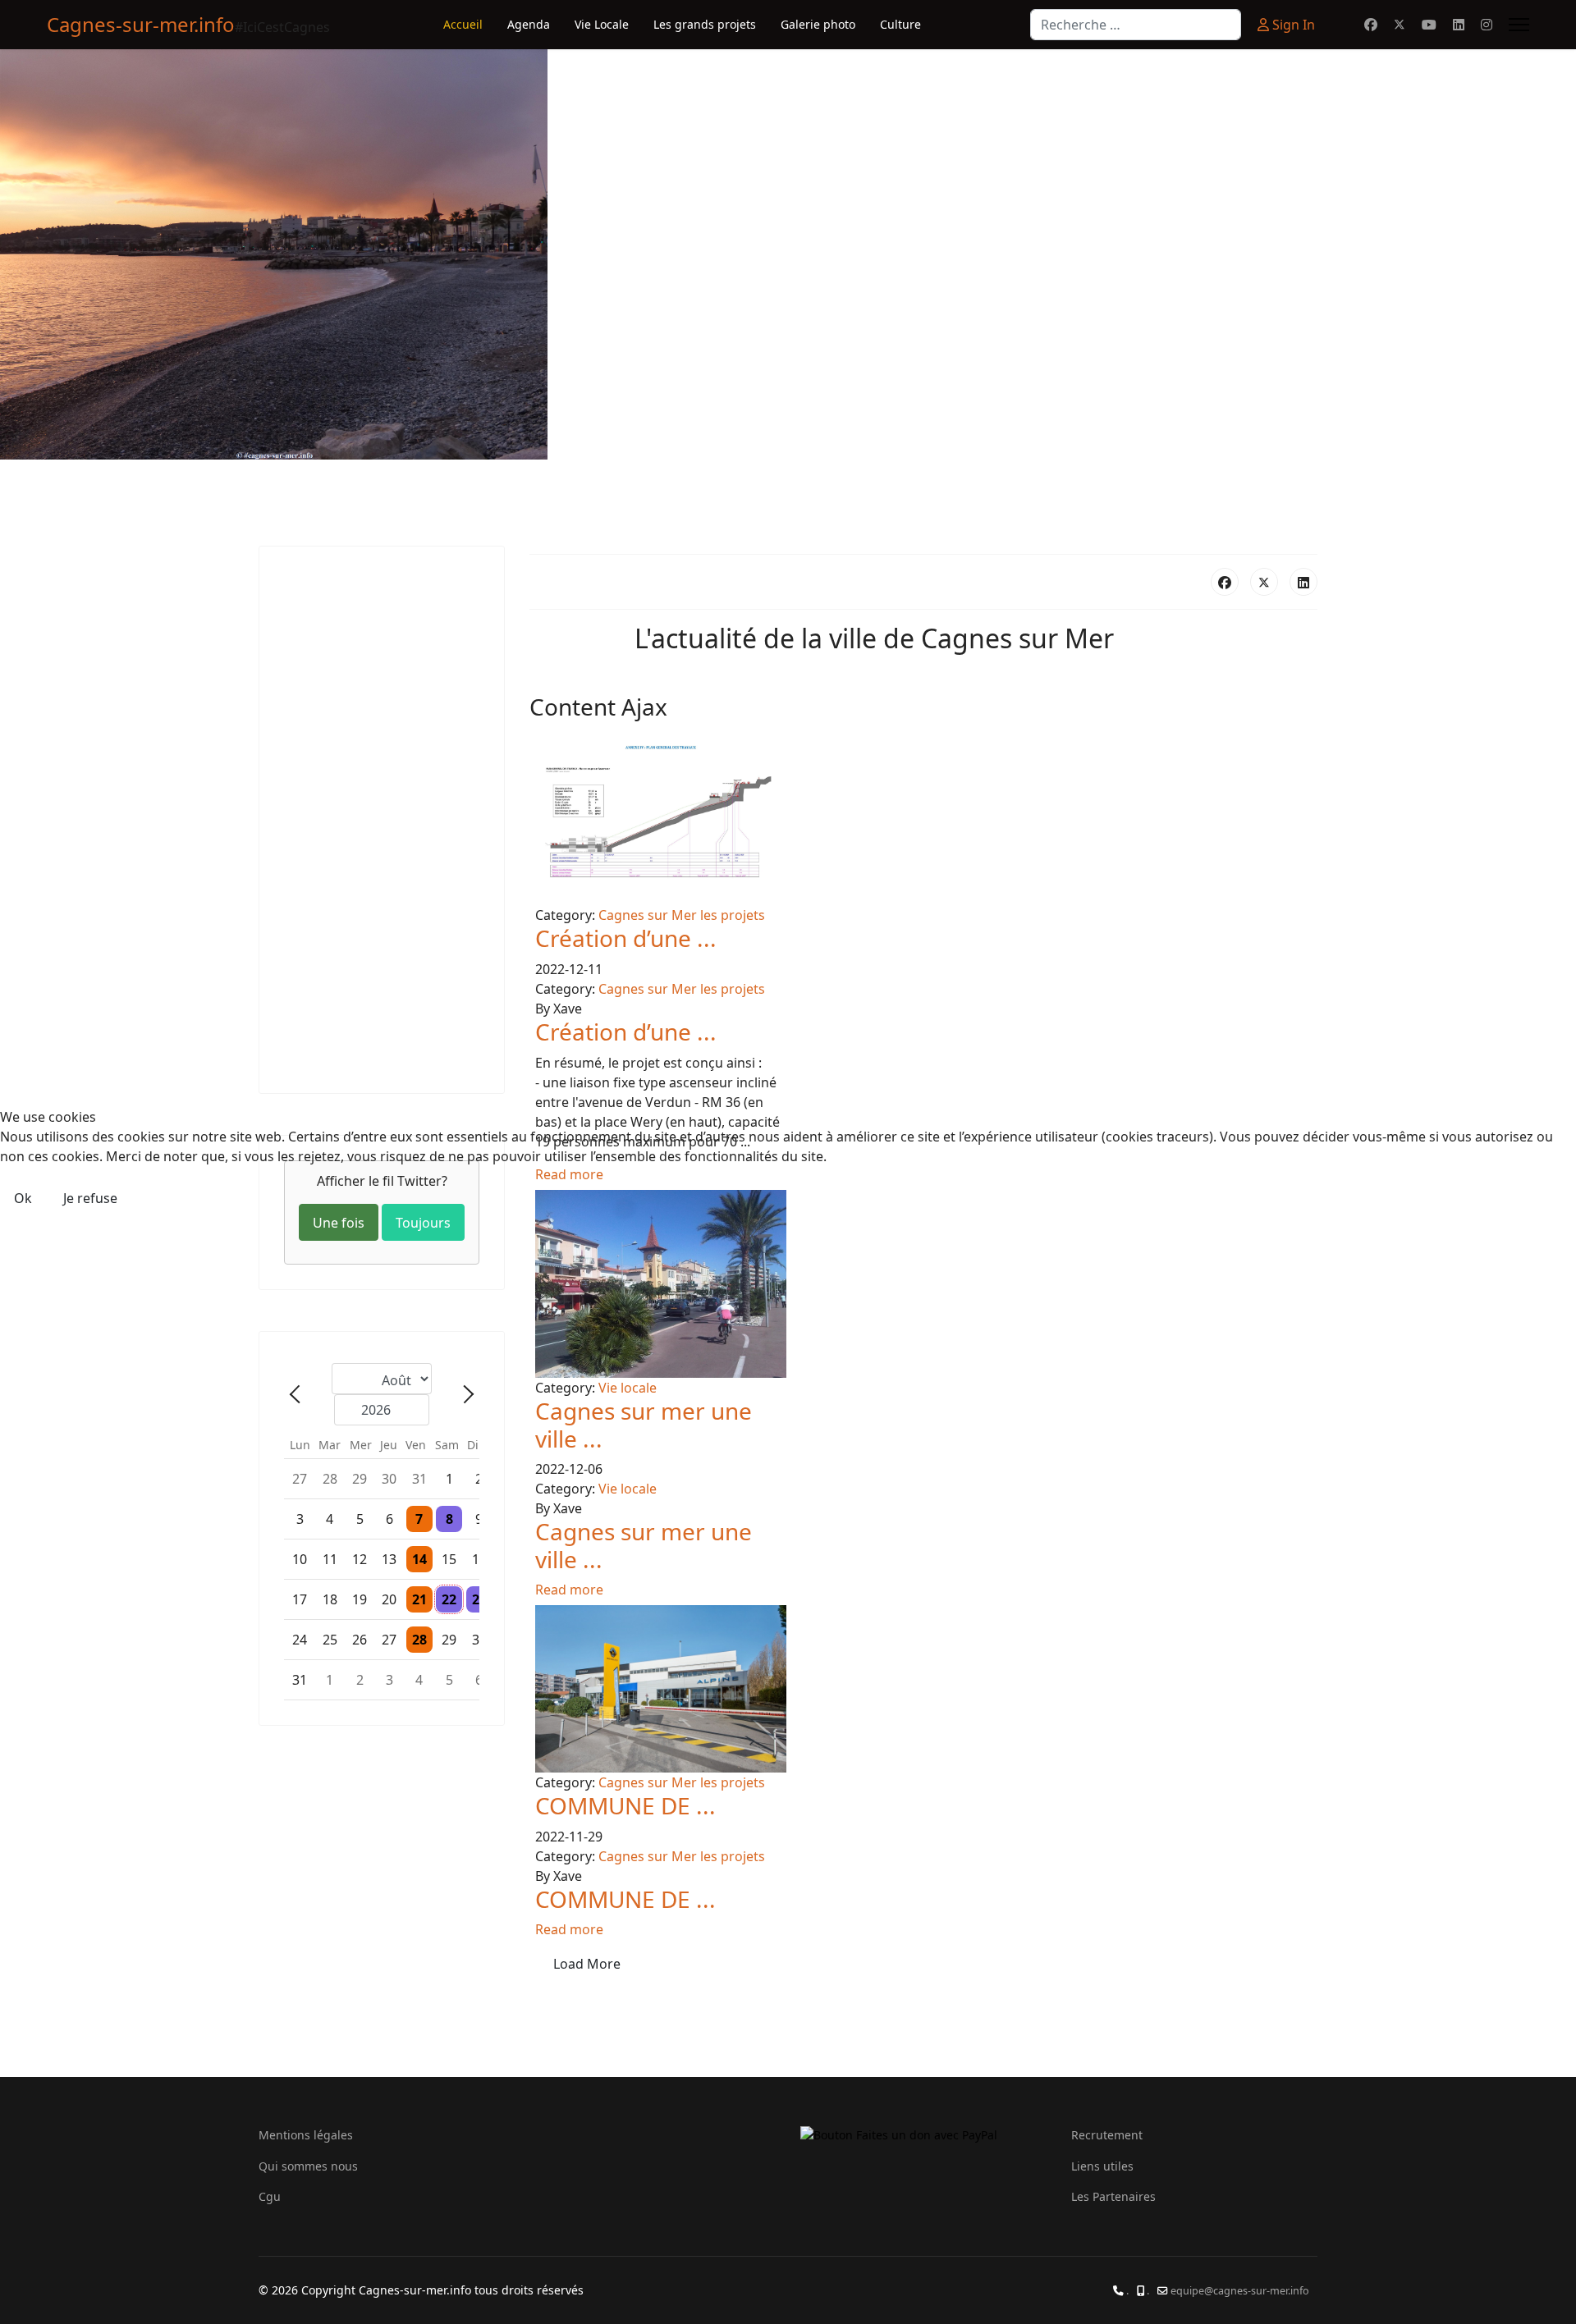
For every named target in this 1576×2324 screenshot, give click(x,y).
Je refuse (90, 1198)
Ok (23, 1198)
